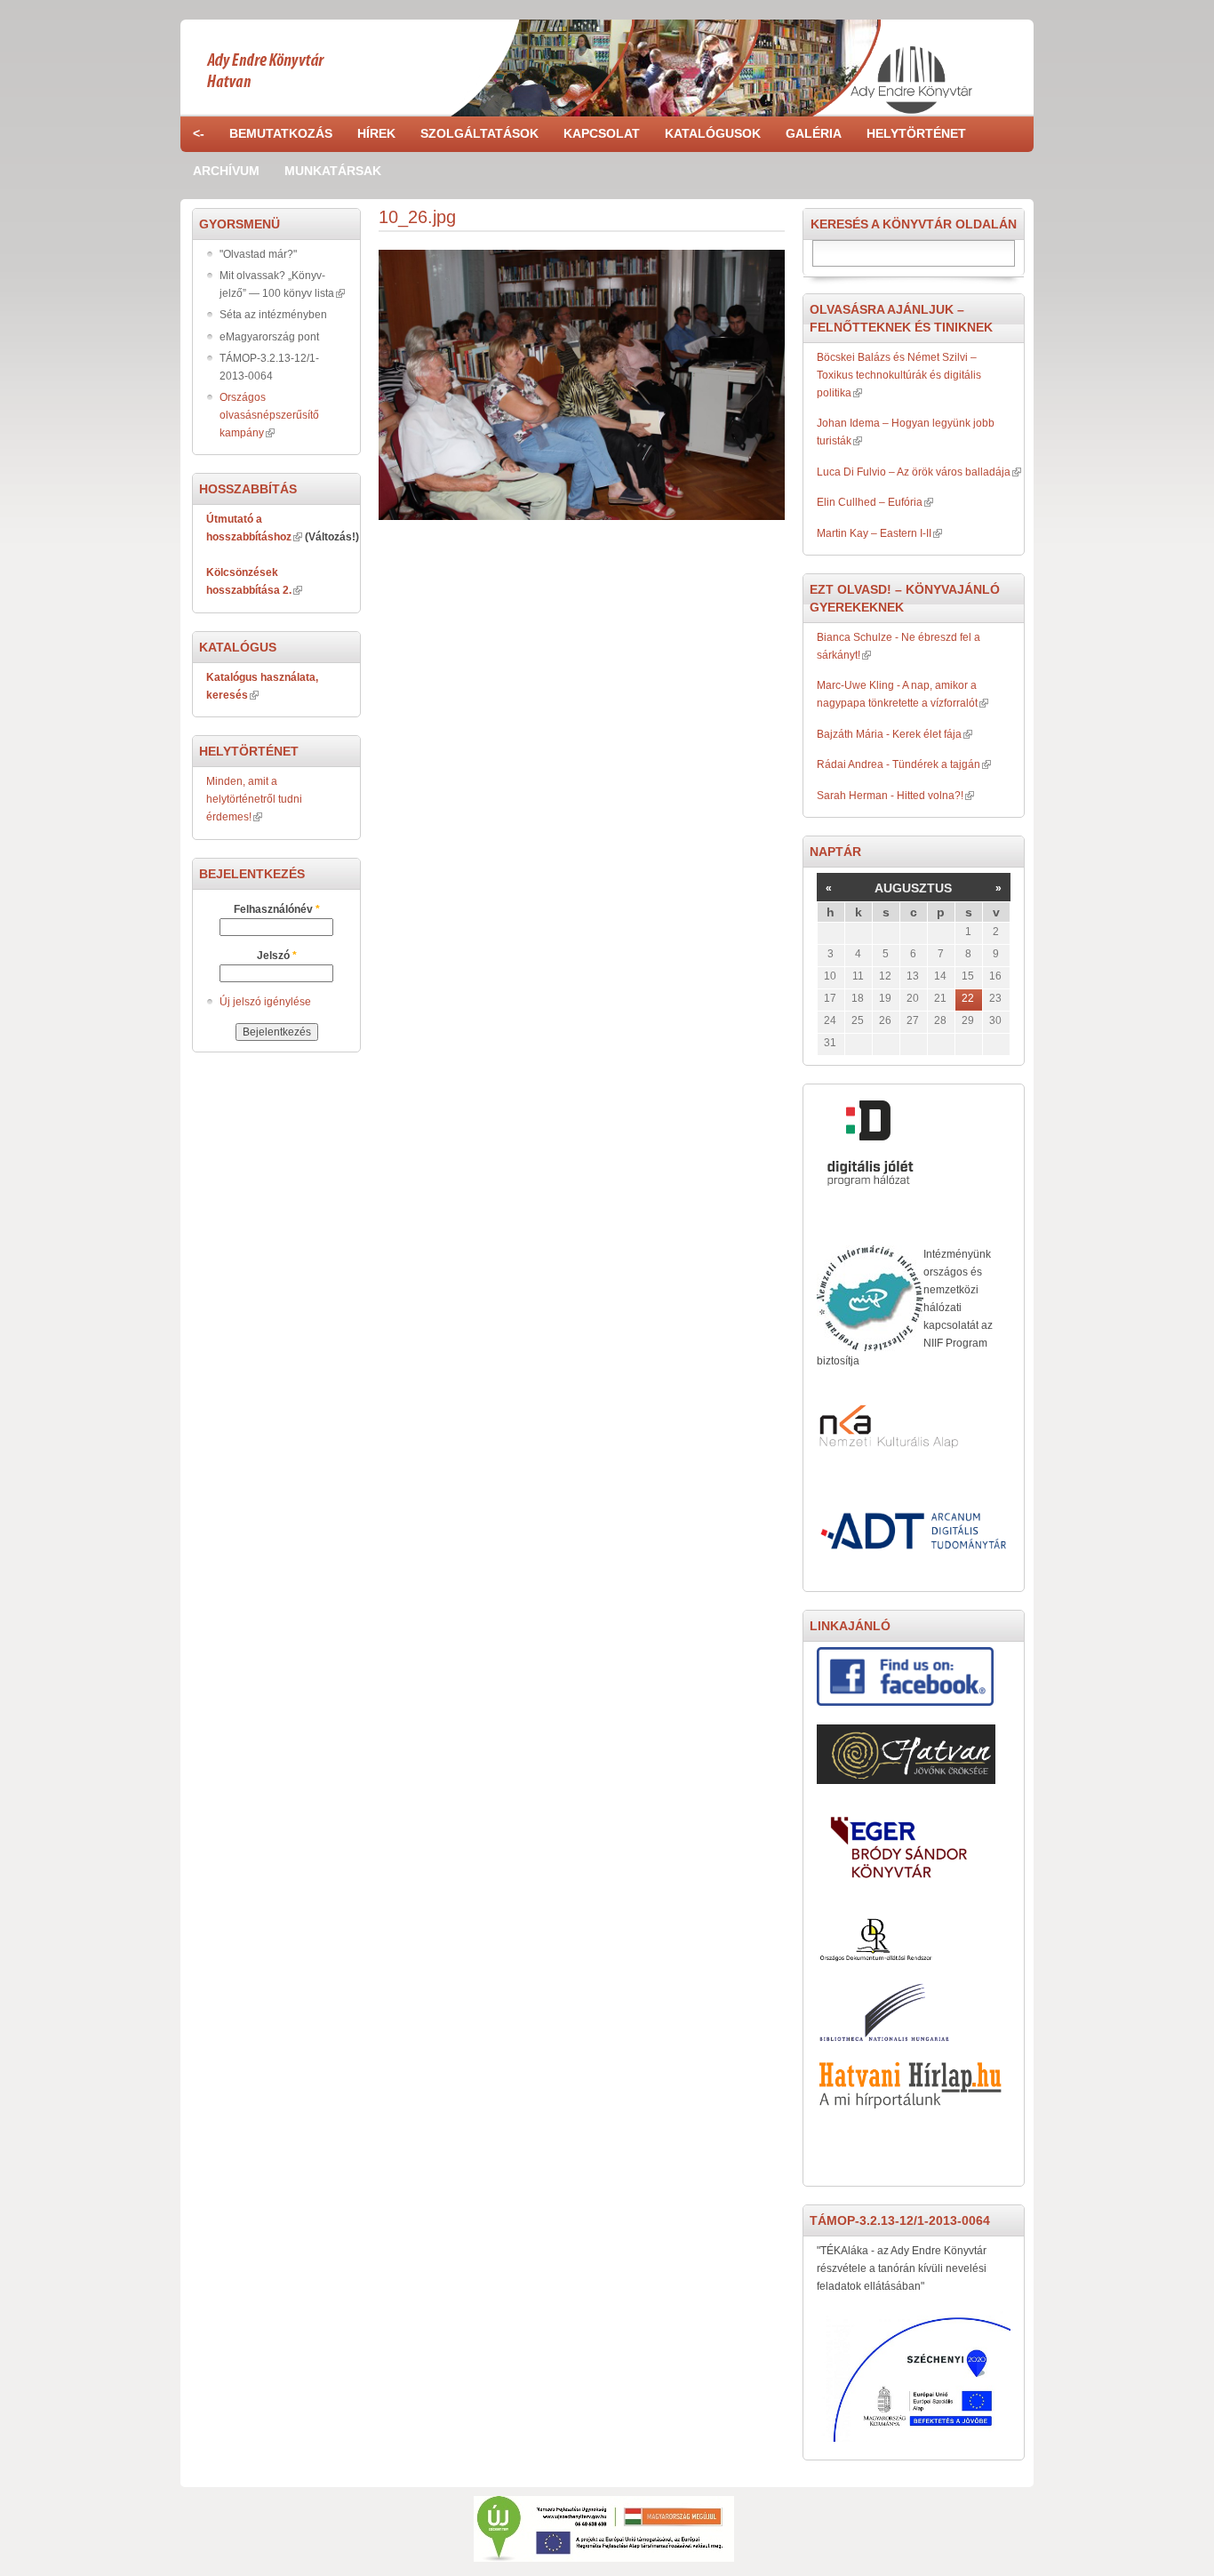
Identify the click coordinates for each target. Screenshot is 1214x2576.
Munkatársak (333, 171)
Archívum (226, 171)
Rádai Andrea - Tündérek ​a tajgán (899, 764)
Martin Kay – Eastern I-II (874, 533)
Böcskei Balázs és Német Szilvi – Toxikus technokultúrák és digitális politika (899, 375)
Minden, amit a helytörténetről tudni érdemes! (254, 799)
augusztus (913, 888)
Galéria (814, 133)
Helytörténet (916, 133)
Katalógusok (713, 133)
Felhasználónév (277, 909)
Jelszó (277, 956)
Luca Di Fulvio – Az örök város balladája (914, 472)
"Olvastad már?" (258, 254)
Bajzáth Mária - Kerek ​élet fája (889, 734)
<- (199, 133)
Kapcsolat (602, 133)
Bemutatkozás (281, 133)
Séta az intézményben (273, 315)
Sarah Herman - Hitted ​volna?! (890, 796)
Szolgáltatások (479, 133)
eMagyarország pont (269, 337)
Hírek (376, 133)
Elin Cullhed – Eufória (870, 502)
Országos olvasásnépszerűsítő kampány (269, 415)
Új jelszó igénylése (265, 1002)
